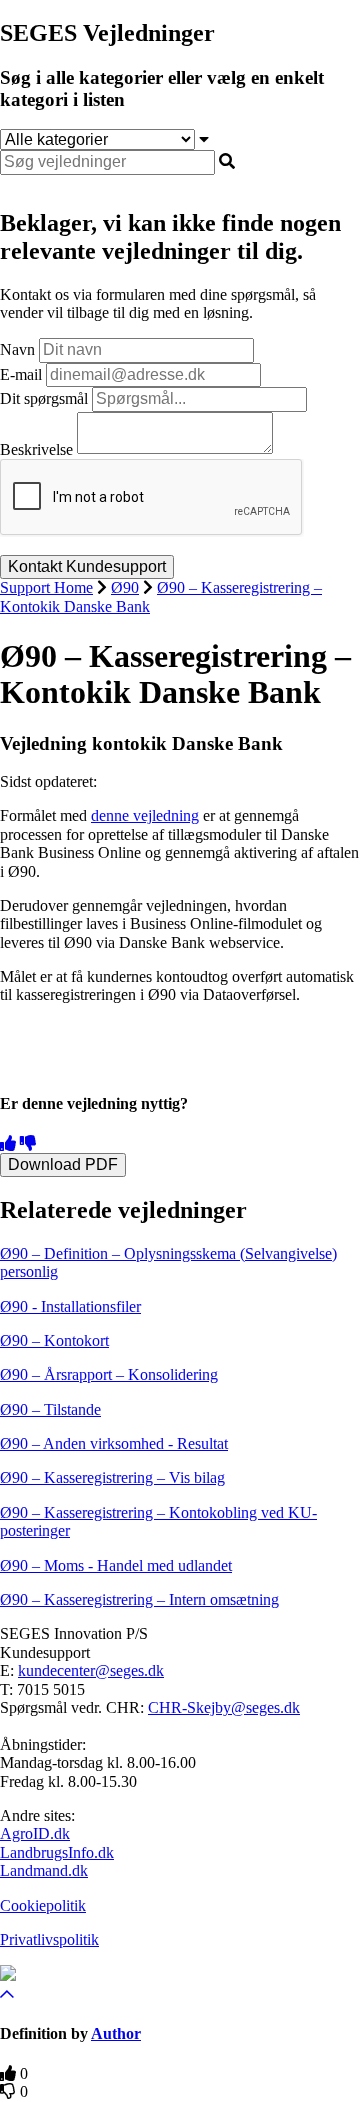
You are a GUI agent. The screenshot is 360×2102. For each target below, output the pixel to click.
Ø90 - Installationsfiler (70, 1306)
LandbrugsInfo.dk (57, 1852)
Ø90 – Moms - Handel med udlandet (116, 1565)
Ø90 (125, 587)
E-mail (21, 374)
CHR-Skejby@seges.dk (224, 1707)
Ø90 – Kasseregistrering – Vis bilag (112, 1477)
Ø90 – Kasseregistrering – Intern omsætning (139, 1599)
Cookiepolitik (43, 1905)
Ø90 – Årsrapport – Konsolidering (109, 1374)
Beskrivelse (36, 448)
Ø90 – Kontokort (54, 1340)
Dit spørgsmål (44, 398)
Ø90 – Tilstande (50, 1409)
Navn (17, 349)
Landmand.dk (44, 1870)
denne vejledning (145, 815)
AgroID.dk (35, 1833)
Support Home (46, 587)
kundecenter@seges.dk (91, 1670)
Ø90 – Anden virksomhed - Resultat (114, 1443)
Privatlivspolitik (49, 1939)
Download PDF (63, 1164)
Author (116, 2033)
